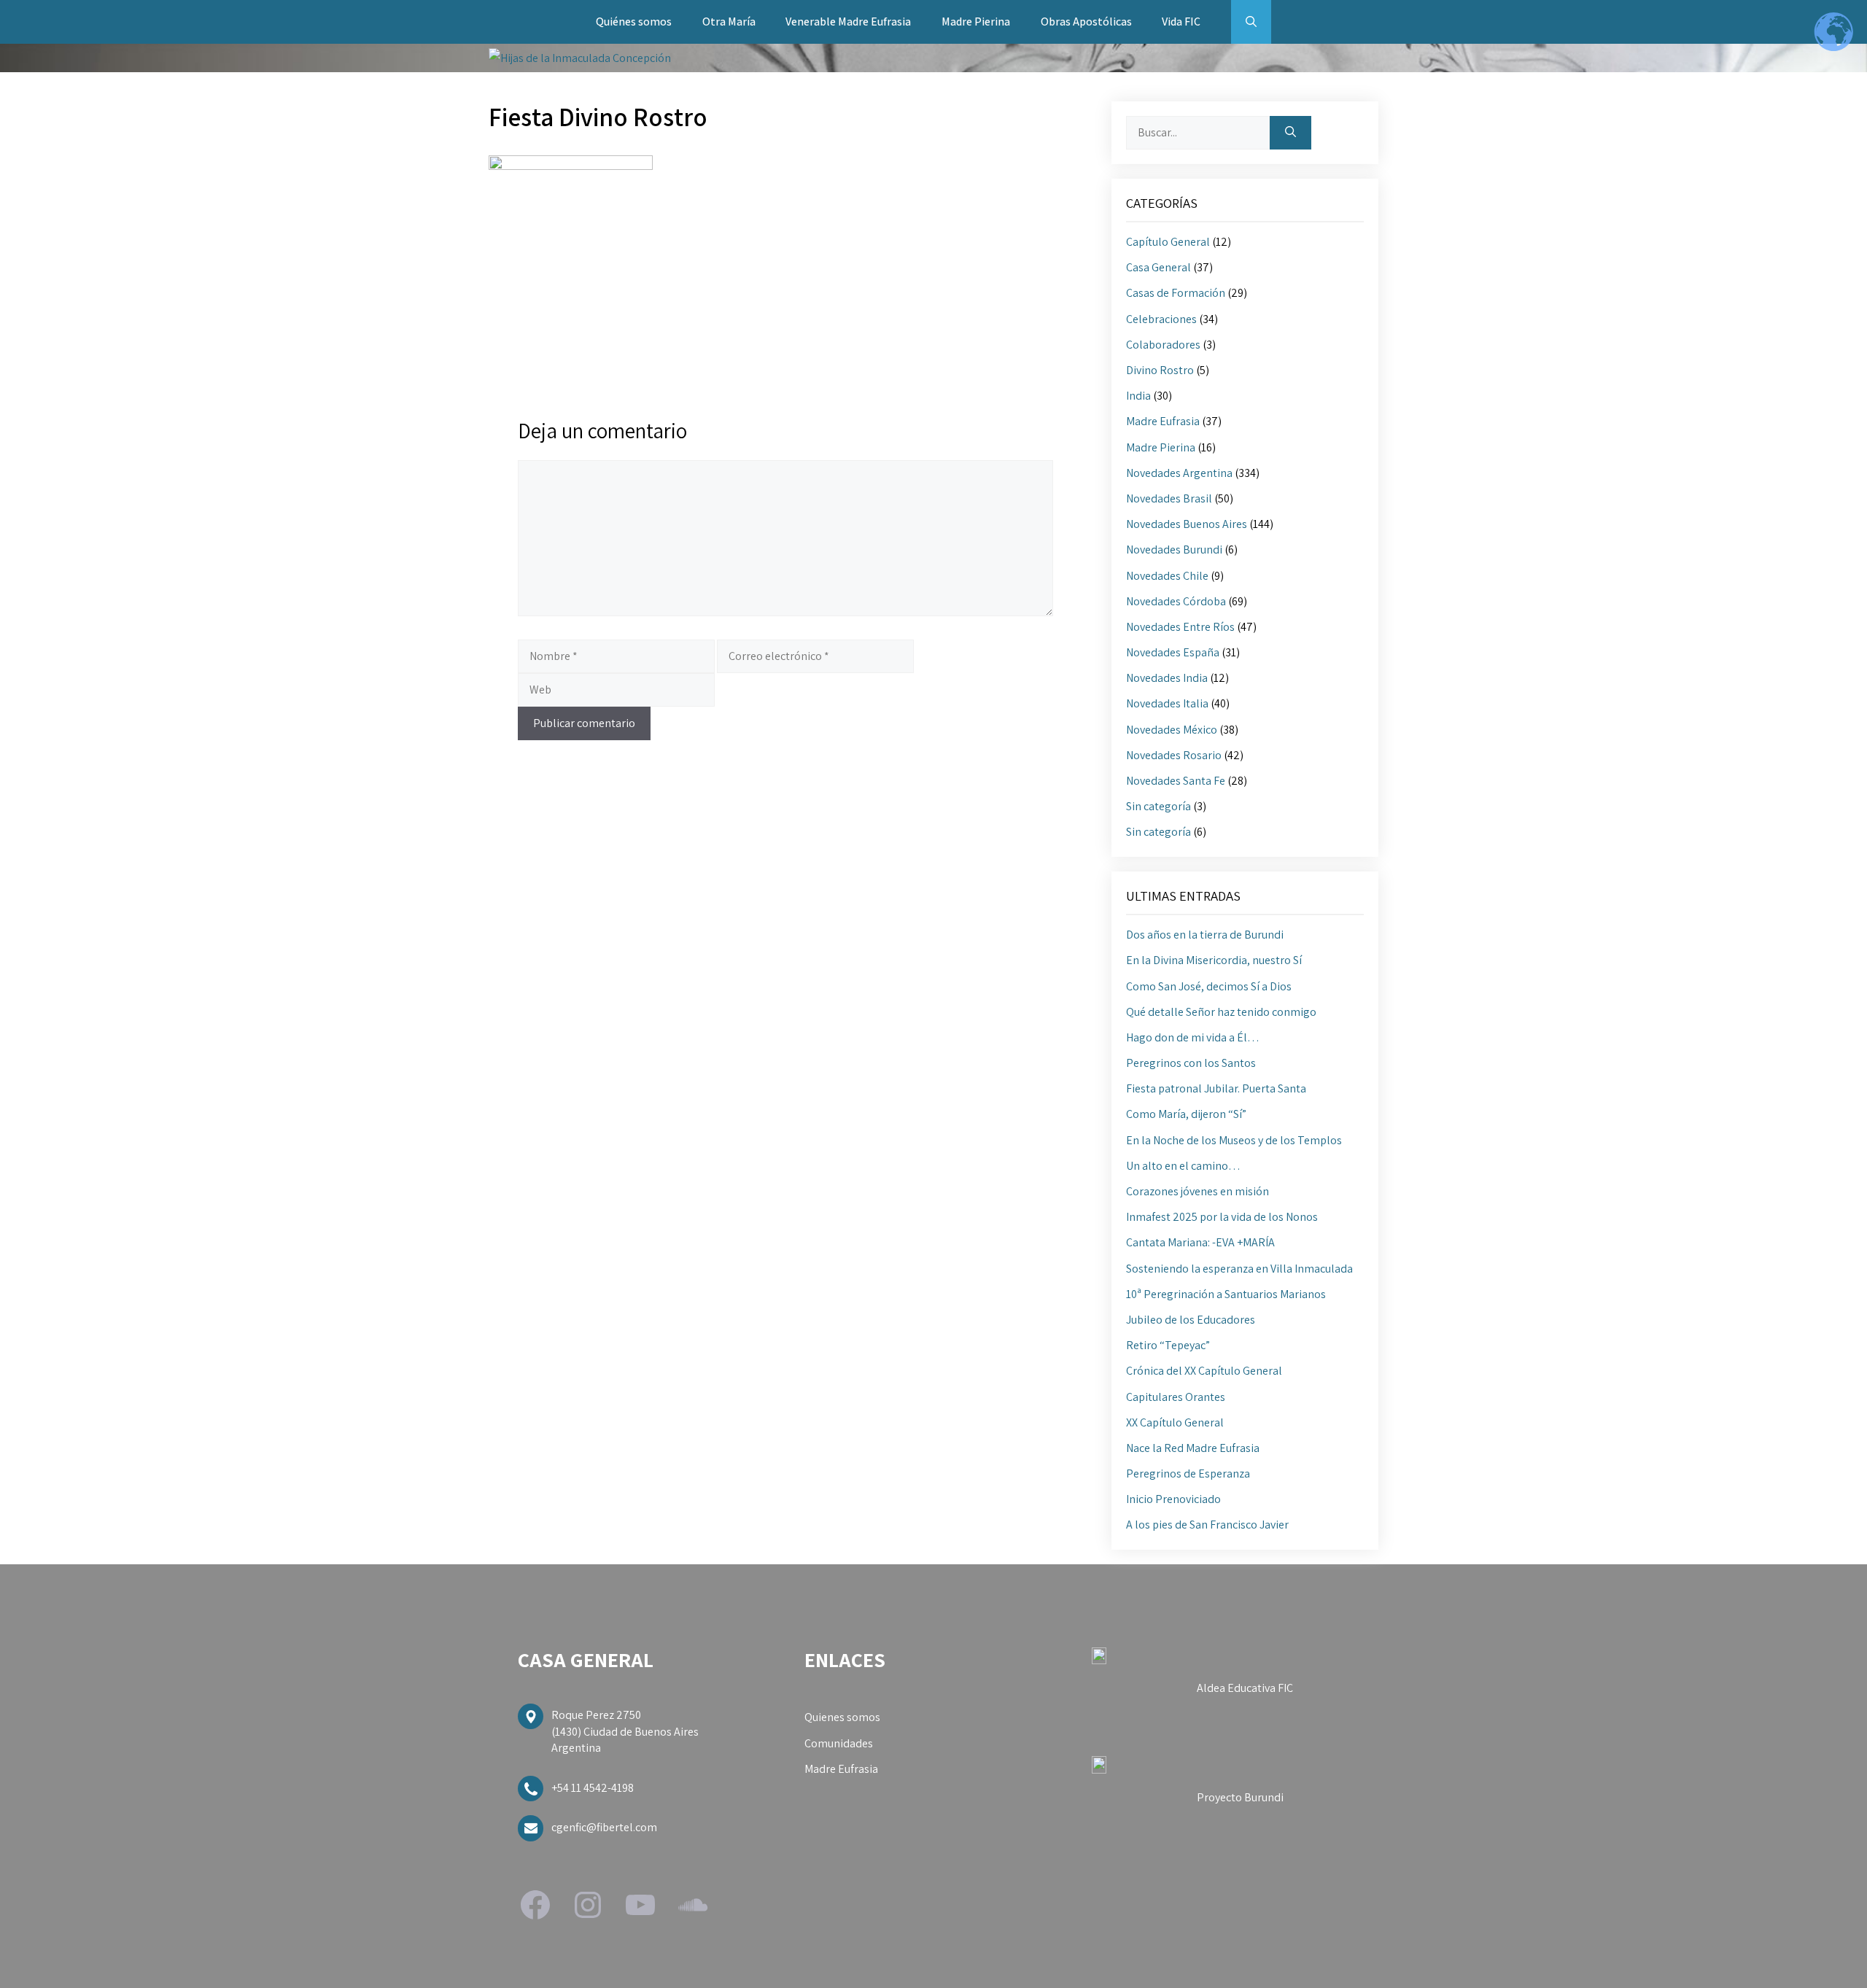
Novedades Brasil (1169, 498)
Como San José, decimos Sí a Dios (1209, 986)
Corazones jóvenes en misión (1198, 1191)
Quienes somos (842, 1717)
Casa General (1158, 267)
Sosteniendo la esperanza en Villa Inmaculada (1239, 1269)
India (1138, 396)
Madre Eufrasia (1163, 421)
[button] (1251, 22)
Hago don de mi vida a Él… (1193, 1037)
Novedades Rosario (1174, 755)
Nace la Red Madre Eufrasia (1193, 1448)
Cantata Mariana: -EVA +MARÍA (1200, 1242)
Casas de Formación (1176, 293)
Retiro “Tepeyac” (1168, 1345)
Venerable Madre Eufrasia (848, 22)
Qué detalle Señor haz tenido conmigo (1221, 1012)
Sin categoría (1158, 806)
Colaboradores (1163, 345)
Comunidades (839, 1743)
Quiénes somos (634, 22)
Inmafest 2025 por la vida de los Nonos (1222, 1217)
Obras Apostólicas (1086, 22)
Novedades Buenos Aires (1187, 524)
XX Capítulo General (1175, 1422)
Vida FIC (1181, 22)
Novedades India (1167, 678)
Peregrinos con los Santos (1191, 1063)
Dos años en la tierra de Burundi (1205, 935)
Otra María (729, 22)
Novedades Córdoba (1176, 601)
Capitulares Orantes (1176, 1397)
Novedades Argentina (1179, 473)
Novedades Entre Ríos (1180, 627)
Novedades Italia (1167, 703)
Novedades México (1172, 730)
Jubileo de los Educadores (1191, 1320)
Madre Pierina (976, 22)
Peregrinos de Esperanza (1188, 1473)
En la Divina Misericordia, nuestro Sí (1214, 960)
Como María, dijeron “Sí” (1186, 1114)
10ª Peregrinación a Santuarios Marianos (1226, 1294)
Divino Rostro (1160, 370)
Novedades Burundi (1174, 550)
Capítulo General (1168, 242)
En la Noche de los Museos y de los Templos (1234, 1140)
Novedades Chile (1167, 576)
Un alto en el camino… (1183, 1166)
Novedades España (1173, 652)
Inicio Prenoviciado (1173, 1499)
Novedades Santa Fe (1176, 781)
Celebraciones (1161, 319)
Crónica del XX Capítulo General (1204, 1371)
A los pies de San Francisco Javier (1207, 1525)
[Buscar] (1290, 133)
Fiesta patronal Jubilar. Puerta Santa (1216, 1088)
